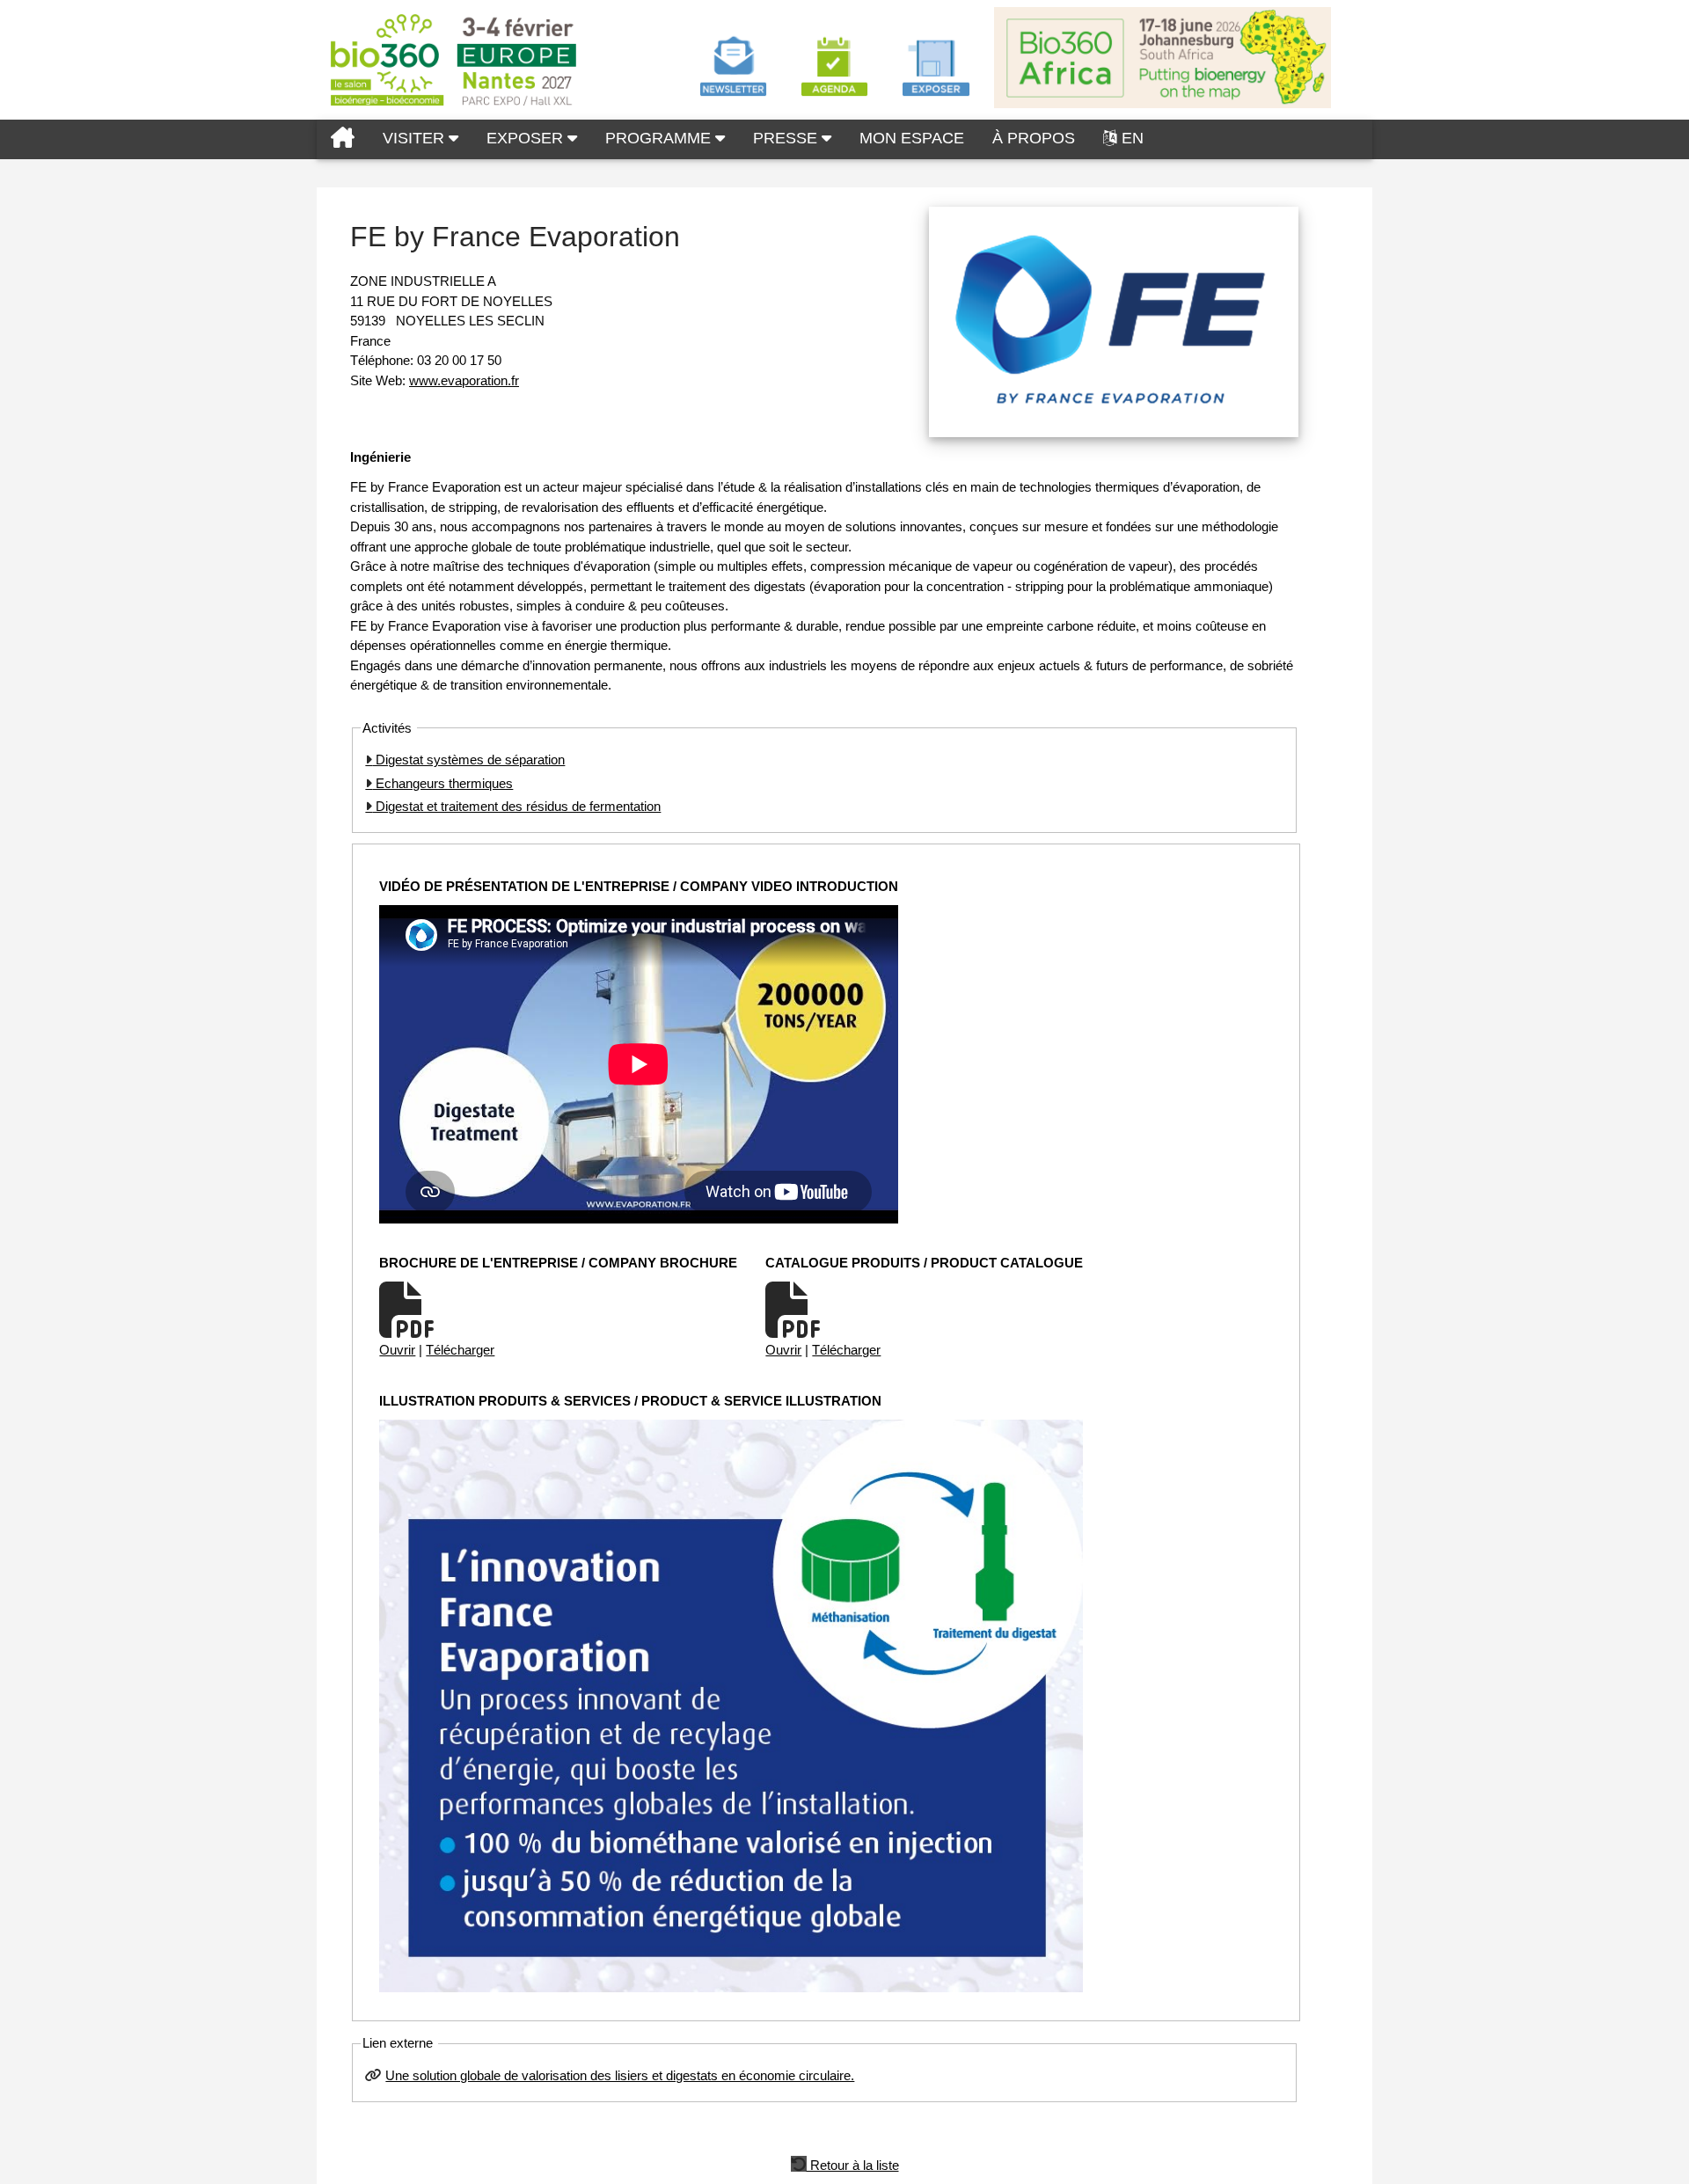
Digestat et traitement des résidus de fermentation (516, 806)
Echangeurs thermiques (442, 783)
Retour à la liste (853, 2164)
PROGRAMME (660, 138)
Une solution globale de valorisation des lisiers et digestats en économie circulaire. (620, 2075)
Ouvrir (397, 1350)
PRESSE (787, 138)
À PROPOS (1034, 138)
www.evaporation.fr (464, 380)
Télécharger (460, 1350)
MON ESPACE (912, 138)
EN (1133, 138)
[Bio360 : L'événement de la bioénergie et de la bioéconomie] (343, 139)
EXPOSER (527, 138)
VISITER (416, 138)
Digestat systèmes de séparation (468, 760)
